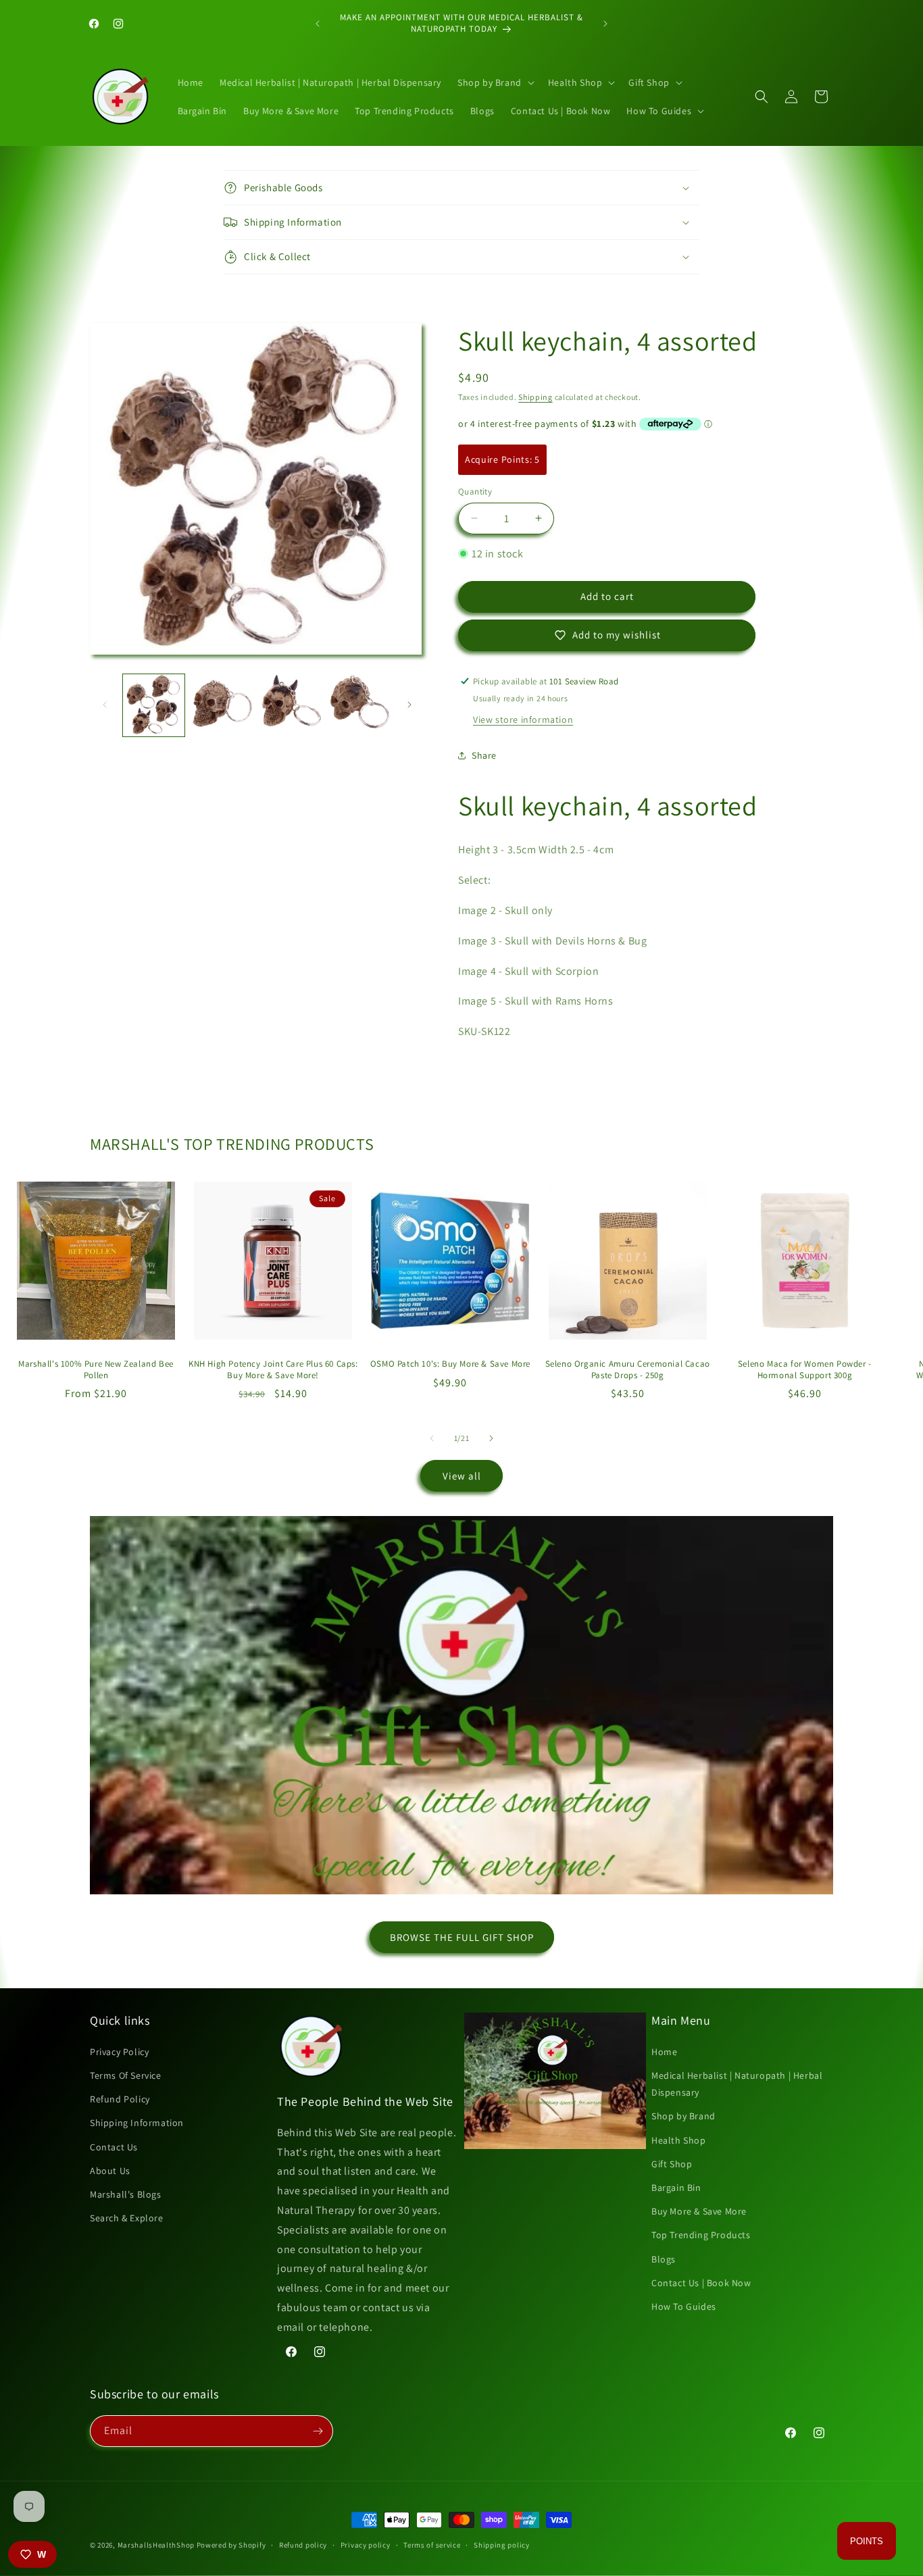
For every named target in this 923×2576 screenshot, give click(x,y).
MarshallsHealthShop (156, 2545)
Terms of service (432, 2545)
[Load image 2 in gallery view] (222, 705)
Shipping (535, 397)
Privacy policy (366, 2545)
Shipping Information (137, 2123)
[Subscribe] (318, 2431)
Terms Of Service (126, 2075)
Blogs (664, 2259)
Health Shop (679, 2140)
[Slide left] (105, 705)
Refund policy (303, 2545)
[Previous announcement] (318, 24)
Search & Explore (127, 2218)
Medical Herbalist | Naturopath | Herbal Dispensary (737, 2084)
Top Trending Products (701, 2235)
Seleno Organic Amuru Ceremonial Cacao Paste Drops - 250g (628, 1370)
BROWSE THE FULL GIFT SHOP (462, 1937)
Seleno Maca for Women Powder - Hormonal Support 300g (805, 1370)
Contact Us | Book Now (701, 2283)
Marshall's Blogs (126, 2194)
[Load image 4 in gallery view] (359, 705)
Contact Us (114, 2147)
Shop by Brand (683, 2116)
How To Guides (684, 2306)
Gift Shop (672, 2164)
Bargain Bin (676, 2188)
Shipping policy (502, 2545)
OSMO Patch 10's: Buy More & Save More (450, 1364)
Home (664, 2052)
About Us (110, 2171)
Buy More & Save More (699, 2211)
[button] (495, 82)
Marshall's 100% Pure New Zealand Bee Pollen (96, 1370)
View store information (523, 719)
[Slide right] (409, 705)
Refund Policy (120, 2099)
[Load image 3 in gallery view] (291, 705)
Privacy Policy (119, 2052)
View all (462, 1476)
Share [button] (484, 755)
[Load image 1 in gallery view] (154, 705)
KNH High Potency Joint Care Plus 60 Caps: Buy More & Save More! (273, 1370)
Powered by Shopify (231, 2545)
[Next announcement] (605, 24)
